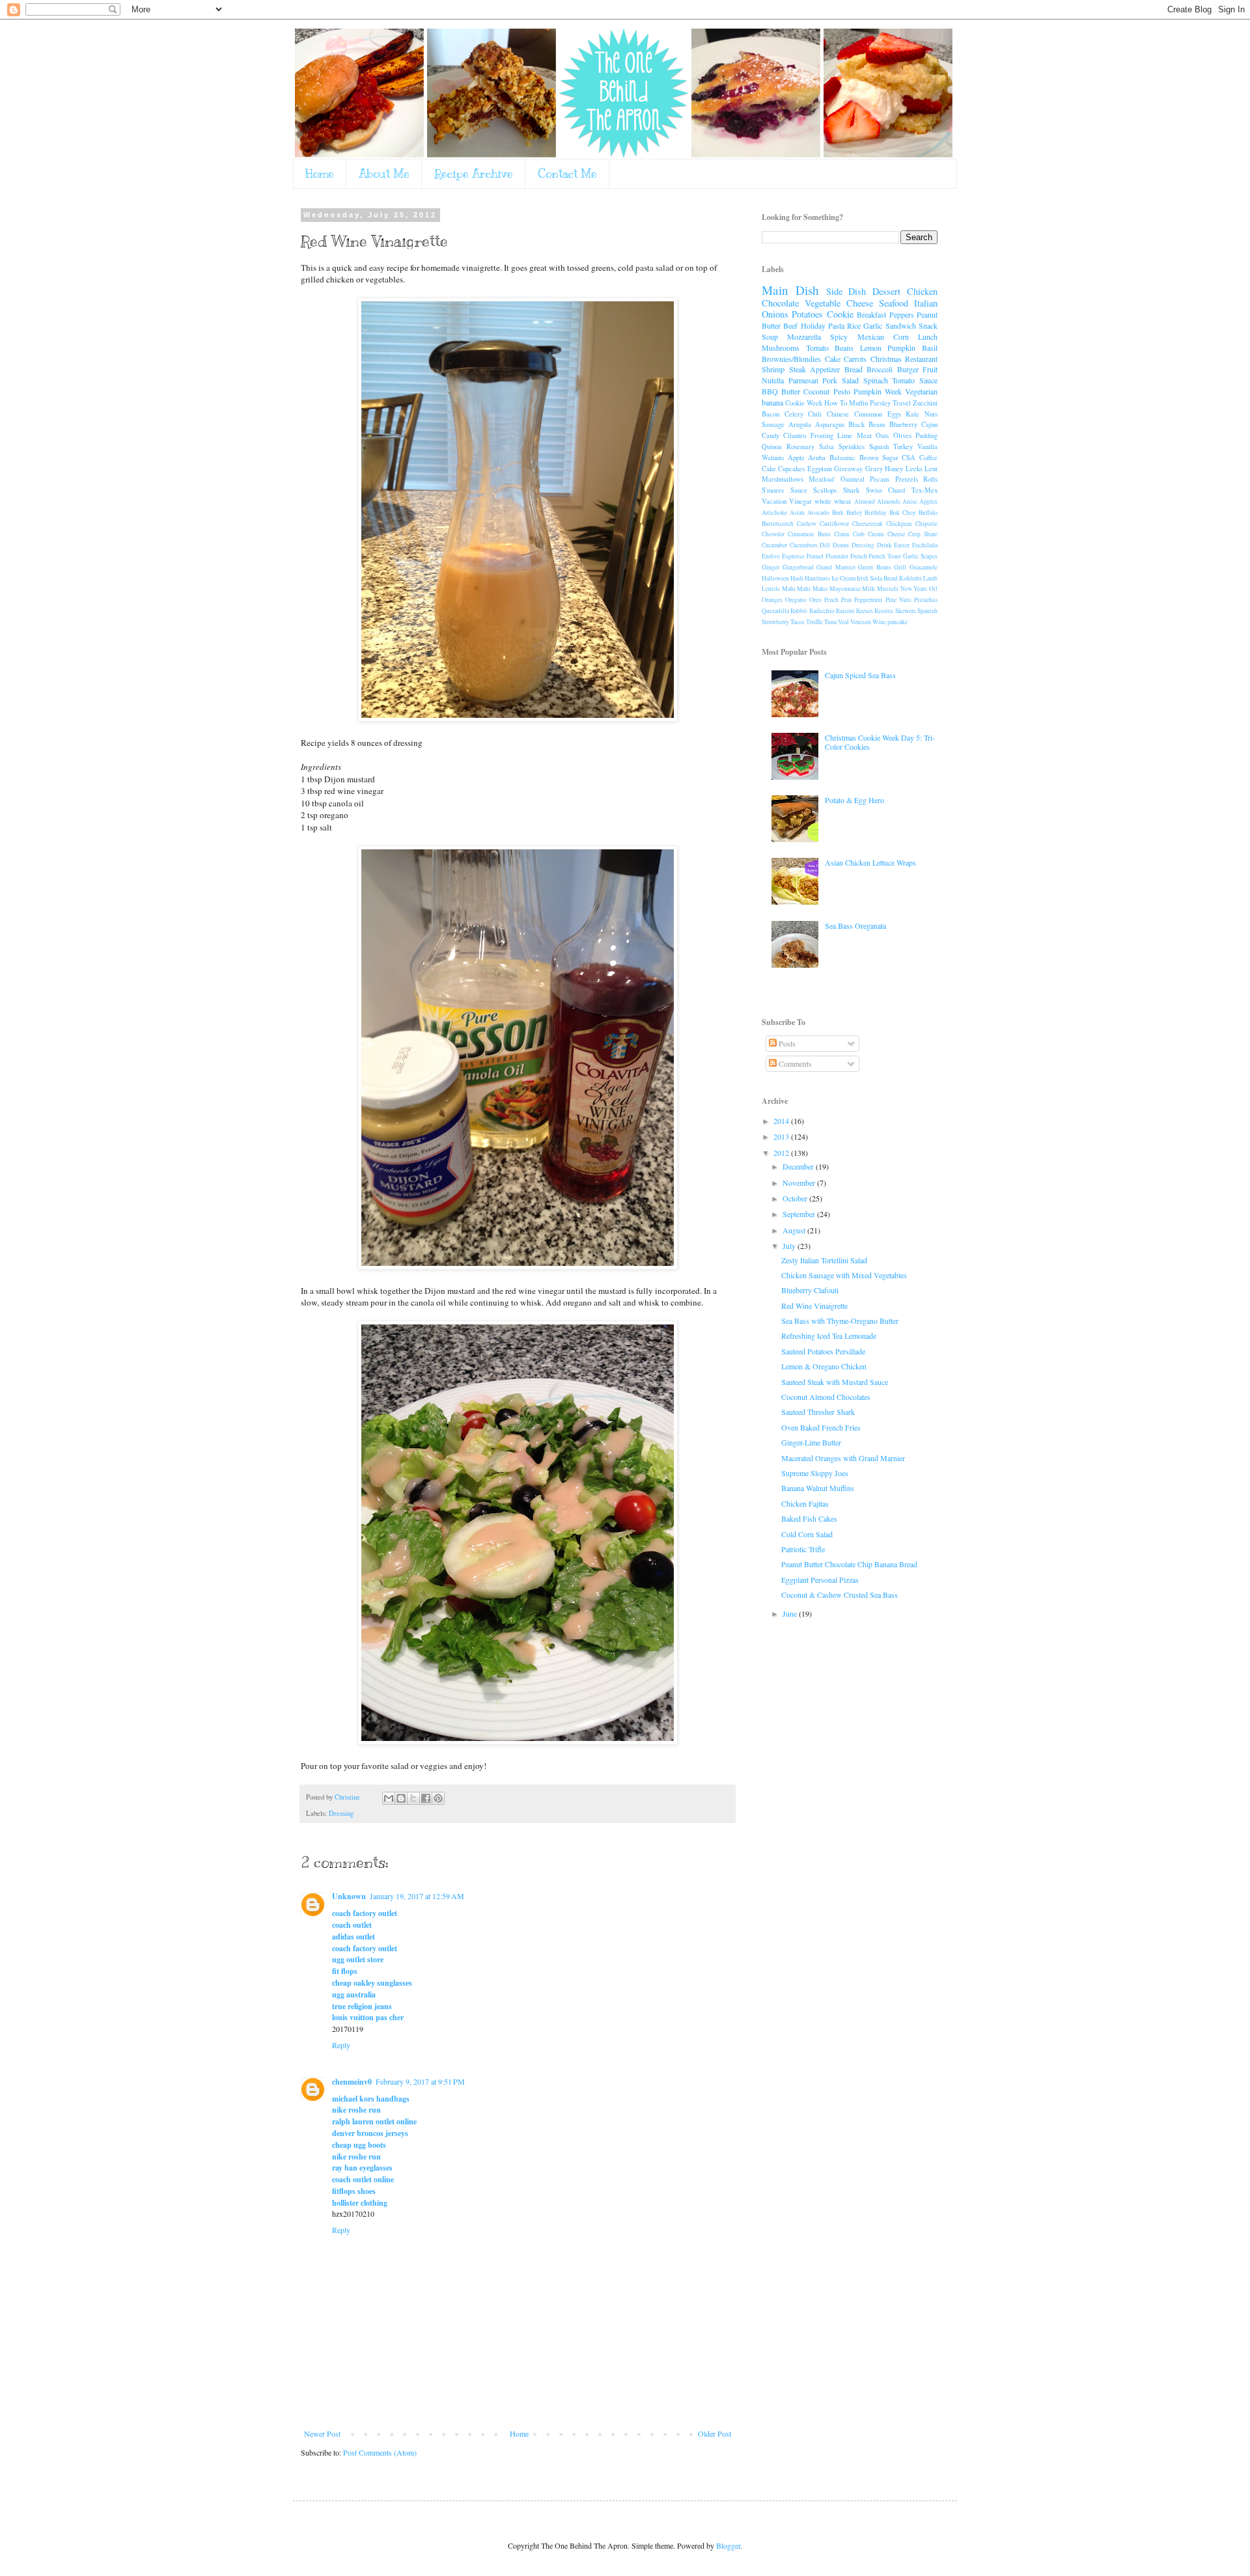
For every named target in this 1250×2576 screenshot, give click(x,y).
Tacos (798, 622)
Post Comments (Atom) (380, 2452)
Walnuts (773, 458)
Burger (908, 369)
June (791, 1613)
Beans (844, 348)
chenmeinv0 (352, 2082)
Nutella (773, 380)
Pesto (842, 391)
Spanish (927, 611)
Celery (794, 414)
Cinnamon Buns (809, 534)
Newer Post (322, 2433)
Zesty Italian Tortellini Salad (824, 1260)
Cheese (860, 303)
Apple (796, 458)
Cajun (929, 424)
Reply (341, 2045)
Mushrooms (781, 348)
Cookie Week (804, 403)
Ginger (771, 567)
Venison (861, 622)
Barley (854, 513)
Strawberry (775, 622)
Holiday (813, 325)
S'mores (773, 490)
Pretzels (907, 479)
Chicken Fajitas (805, 1503)
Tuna (830, 622)
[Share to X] (413, 1798)
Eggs (894, 414)
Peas (847, 600)
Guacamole (924, 567)
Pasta (836, 325)
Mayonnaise (845, 589)
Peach (831, 600)
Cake (833, 359)
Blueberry (903, 424)
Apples (928, 501)
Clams (842, 534)
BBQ (770, 391)
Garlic (873, 325)
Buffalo (928, 513)
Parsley (880, 403)
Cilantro (795, 435)
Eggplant (820, 469)
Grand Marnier (836, 567)
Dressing (341, 1813)
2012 (782, 1153)
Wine (879, 622)
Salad (850, 380)
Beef (790, 325)
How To (836, 403)
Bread (854, 369)
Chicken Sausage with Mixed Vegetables (844, 1275)
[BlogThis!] (401, 1798)
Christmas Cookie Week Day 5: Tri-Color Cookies (880, 742)
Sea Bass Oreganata (855, 925)
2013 (782, 1136)
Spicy (839, 336)
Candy (771, 435)
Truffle (814, 622)
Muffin (858, 403)
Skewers (906, 611)
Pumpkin (901, 348)
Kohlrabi (910, 578)
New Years (914, 589)
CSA (909, 458)
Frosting (822, 435)
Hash (797, 578)
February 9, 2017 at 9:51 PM (420, 2081)
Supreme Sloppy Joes (815, 1473)
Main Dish (790, 290)
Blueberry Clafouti (810, 1290)
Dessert (886, 291)
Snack (928, 325)
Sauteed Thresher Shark (818, 1412)
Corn (901, 336)
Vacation (774, 501)
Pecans (880, 479)
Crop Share (923, 534)
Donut (841, 545)
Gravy (874, 469)
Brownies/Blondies (791, 359)
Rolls (930, 479)
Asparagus (830, 424)
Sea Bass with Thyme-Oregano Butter (840, 1321)
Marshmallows (783, 479)
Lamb (930, 578)
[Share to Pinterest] (438, 1798)
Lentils (771, 589)
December (799, 1166)
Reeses (865, 611)
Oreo (815, 600)
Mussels (888, 589)
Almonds (889, 501)
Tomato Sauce (915, 380)
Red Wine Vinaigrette (814, 1306)
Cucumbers (804, 545)
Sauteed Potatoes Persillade (823, 1351)
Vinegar (800, 501)
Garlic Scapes (920, 556)
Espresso (793, 556)
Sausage (773, 424)
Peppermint (868, 600)
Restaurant (921, 359)
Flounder (837, 556)
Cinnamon (868, 414)
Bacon (771, 414)
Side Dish (846, 291)
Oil (933, 589)
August (795, 1230)
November (800, 1183)
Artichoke (774, 513)
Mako (820, 589)
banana (772, 402)
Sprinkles (852, 446)
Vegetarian (921, 391)
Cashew (807, 524)
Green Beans (875, 567)
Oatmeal (853, 479)
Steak (798, 369)
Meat (864, 435)
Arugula (800, 424)
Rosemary (800, 446)
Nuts (931, 414)
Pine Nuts (898, 600)
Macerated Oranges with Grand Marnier (843, 1458)
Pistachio (926, 600)
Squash (879, 446)
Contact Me (567, 174)
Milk (868, 589)
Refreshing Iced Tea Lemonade (829, 1336)
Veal (843, 622)
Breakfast (871, 314)
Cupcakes (791, 469)
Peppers (902, 314)
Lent (931, 469)
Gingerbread (798, 567)
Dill (825, 545)
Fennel (815, 556)
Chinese (838, 414)
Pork (830, 380)
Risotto (884, 611)
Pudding (926, 435)
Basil (930, 348)
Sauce (799, 490)
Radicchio (822, 611)
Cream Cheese (886, 534)
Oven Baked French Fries (821, 1427)
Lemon (871, 348)
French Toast (885, 556)
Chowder (773, 534)
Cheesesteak (868, 524)
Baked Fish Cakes (809, 1518)
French (859, 556)
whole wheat (833, 501)
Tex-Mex (924, 490)
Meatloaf (822, 479)
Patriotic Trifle (803, 1549)
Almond (865, 501)
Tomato (817, 348)
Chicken (922, 291)
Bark (838, 513)
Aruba (817, 458)
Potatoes (807, 314)
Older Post (715, 2433)
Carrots (855, 359)
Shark (851, 490)
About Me (384, 174)
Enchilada (925, 545)
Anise (910, 501)
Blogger (728, 2545)
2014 (782, 1121)
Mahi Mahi (797, 589)
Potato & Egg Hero (854, 800)
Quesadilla (775, 611)
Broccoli (880, 369)
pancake (897, 622)
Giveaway (848, 469)
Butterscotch (778, 524)
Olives (902, 435)
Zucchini (925, 403)
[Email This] (389, 1798)
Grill (900, 567)
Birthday (876, 513)
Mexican (871, 336)
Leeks (914, 469)
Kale (912, 414)
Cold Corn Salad (807, 1534)
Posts (786, 1043)
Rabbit (799, 611)
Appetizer (825, 369)
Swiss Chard (886, 490)
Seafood (894, 303)
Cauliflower (834, 524)
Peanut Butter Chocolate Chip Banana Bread (849, 1564)
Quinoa (772, 446)
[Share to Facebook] (426, 1798)
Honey (894, 469)
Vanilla (927, 446)
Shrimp (773, 369)
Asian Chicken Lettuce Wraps (870, 862)
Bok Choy (903, 513)
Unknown (349, 1896)
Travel (902, 403)
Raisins (845, 611)
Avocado (818, 513)
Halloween (775, 578)
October (796, 1198)
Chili (815, 414)
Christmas (886, 359)
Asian (797, 513)
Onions (775, 314)
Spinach (876, 380)
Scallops (825, 490)
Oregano (796, 600)
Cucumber (774, 545)
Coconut (816, 391)
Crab (859, 534)
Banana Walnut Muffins (818, 1488)
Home (320, 174)
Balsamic (842, 458)
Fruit (930, 369)
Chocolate (780, 303)
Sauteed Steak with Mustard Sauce (835, 1382)
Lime (845, 435)
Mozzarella (804, 336)
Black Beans (867, 424)
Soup (770, 336)
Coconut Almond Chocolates (826, 1397)
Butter (791, 391)
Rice (854, 325)
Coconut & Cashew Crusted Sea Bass (840, 1595)
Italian (926, 303)
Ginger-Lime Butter (811, 1442)
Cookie (840, 314)
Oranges (772, 600)
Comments (794, 1063)
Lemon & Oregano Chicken (824, 1366)
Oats (882, 435)
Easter (902, 545)
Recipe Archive (474, 174)
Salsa (826, 446)
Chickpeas (899, 524)
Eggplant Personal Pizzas (820, 1580)
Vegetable (823, 303)
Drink (884, 545)
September (800, 1214)
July (790, 1246)
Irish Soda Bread (877, 578)
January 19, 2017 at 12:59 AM (417, 1896)
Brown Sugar (879, 458)
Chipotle (926, 524)
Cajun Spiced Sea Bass (860, 675)
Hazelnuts (817, 578)
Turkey (903, 446)
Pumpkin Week (878, 391)
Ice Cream (843, 578)
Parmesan (803, 380)
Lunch (928, 336)
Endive (771, 556)
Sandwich (901, 325)
